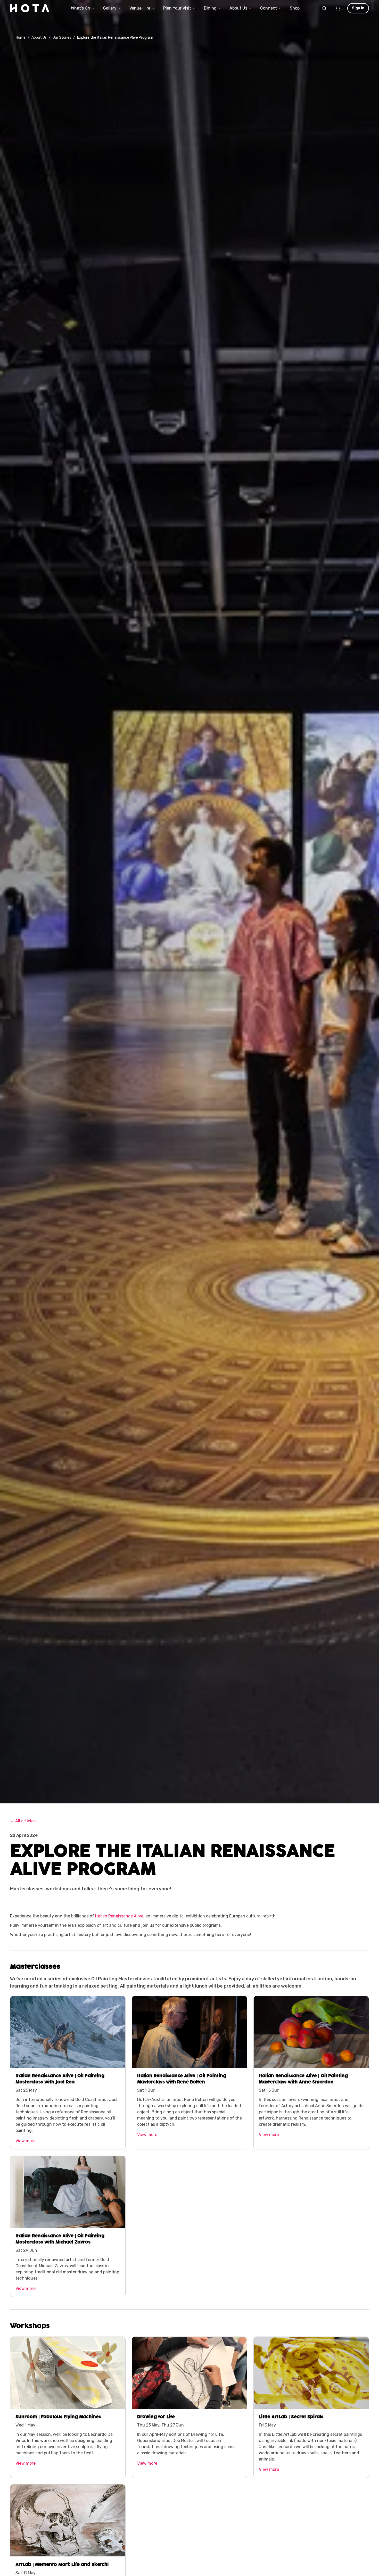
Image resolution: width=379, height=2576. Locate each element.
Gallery (110, 8)
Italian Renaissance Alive (119, 1916)
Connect (269, 8)
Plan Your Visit (177, 8)
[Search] (324, 8)
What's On (81, 8)
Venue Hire (140, 8)
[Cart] (337, 8)
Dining (210, 8)
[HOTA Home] (30, 8)
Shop (295, 8)
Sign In (358, 8)
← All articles (23, 1821)
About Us (238, 8)
